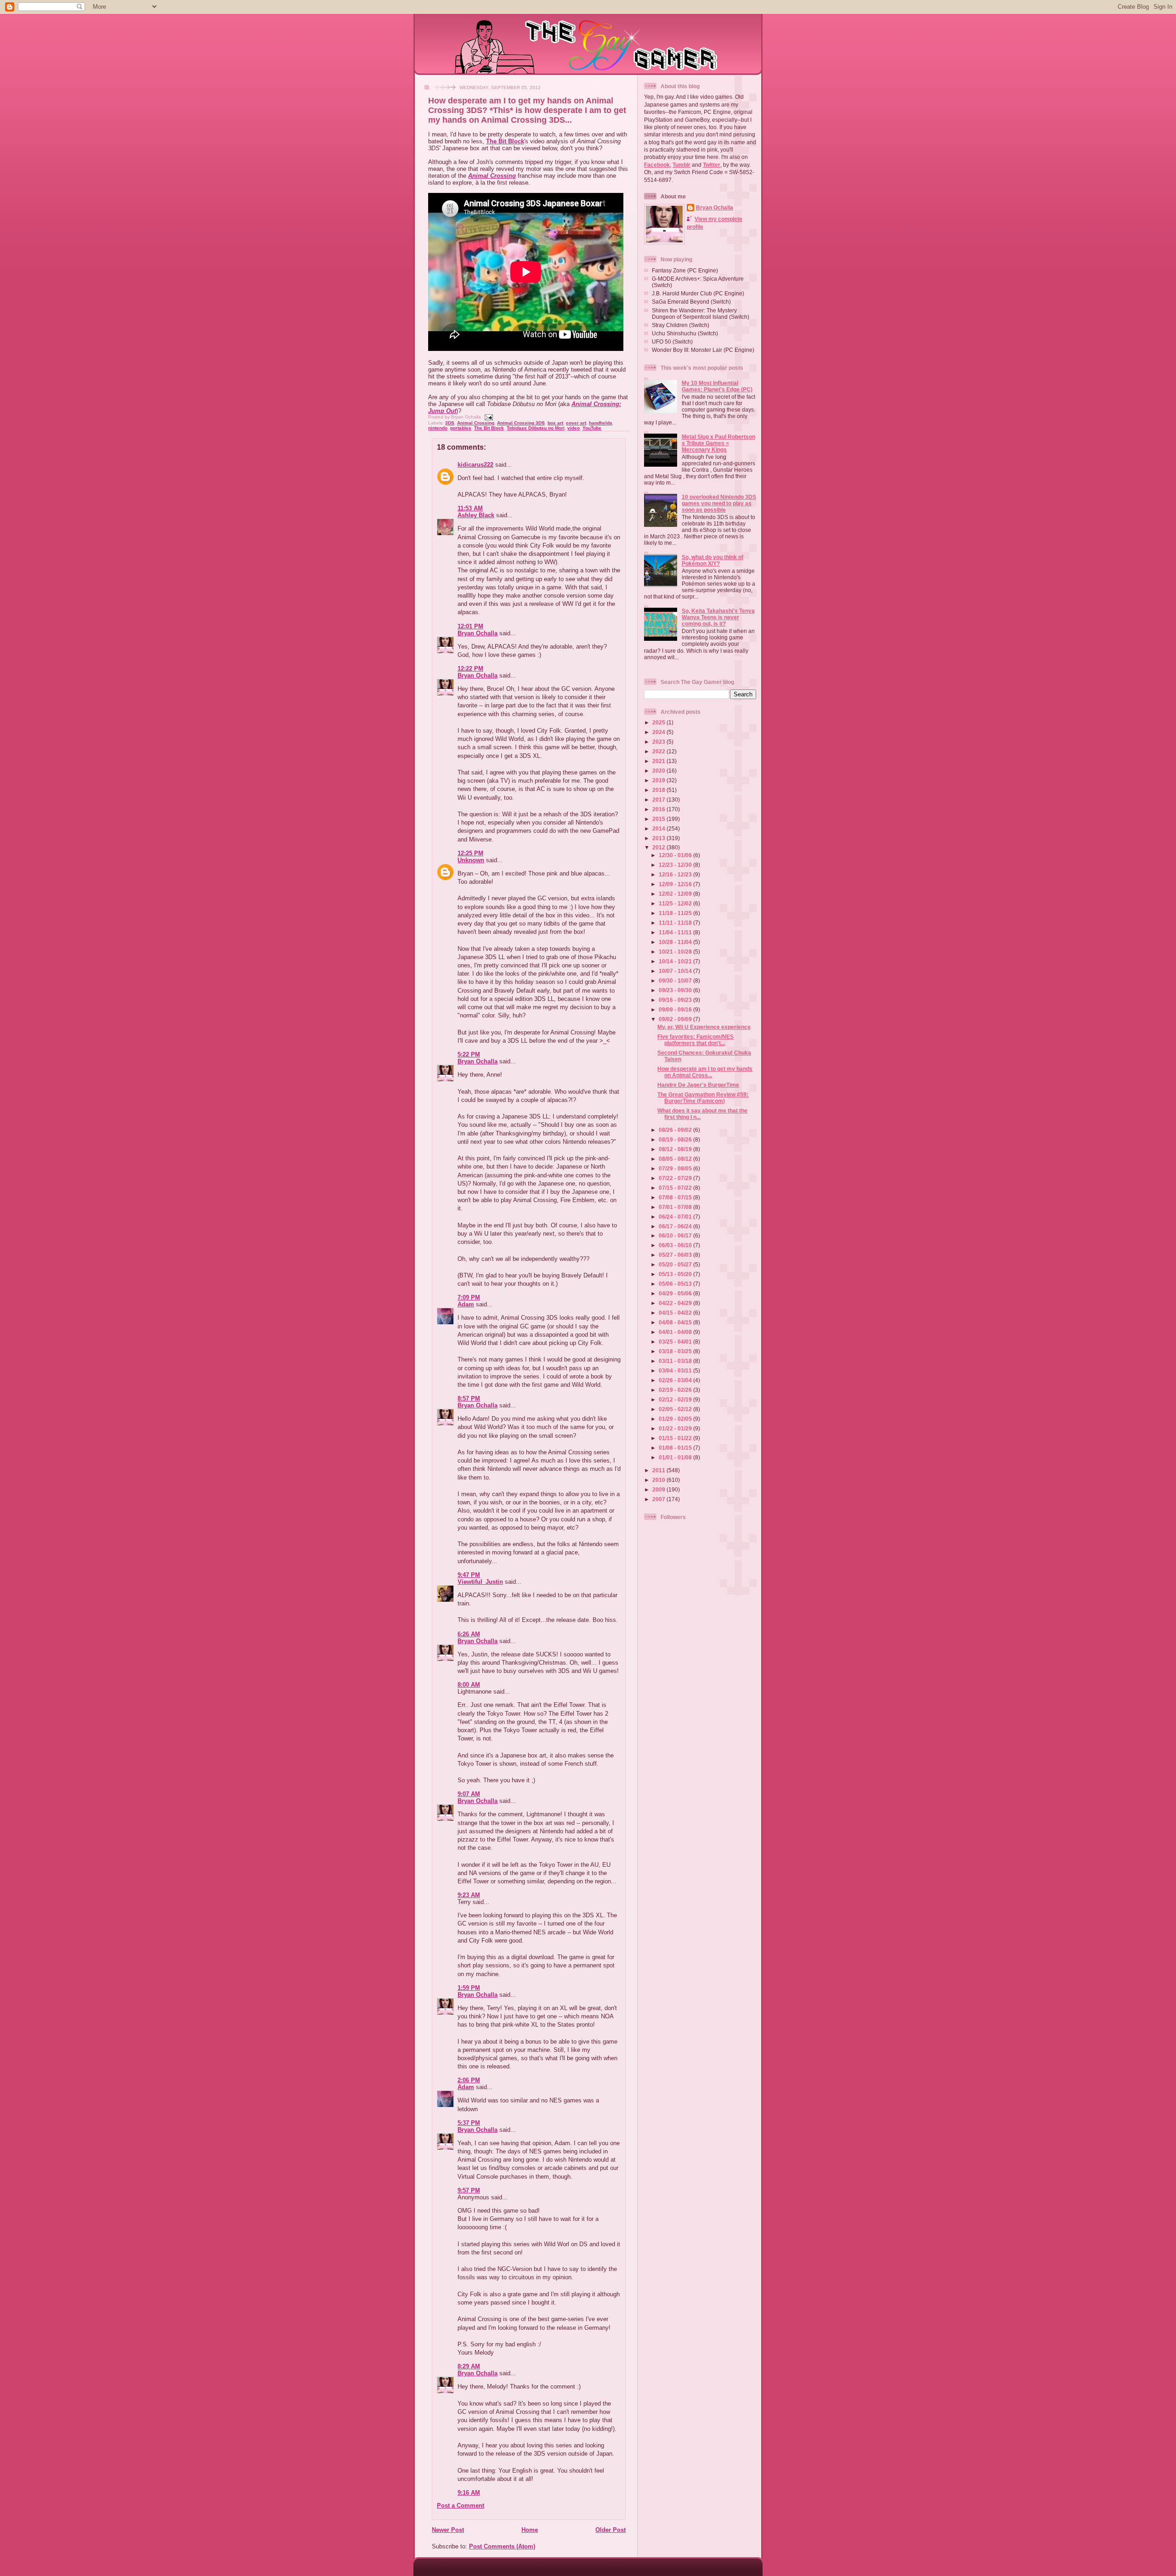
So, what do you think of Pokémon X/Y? (712, 560)
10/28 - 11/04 (676, 942)
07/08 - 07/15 (676, 1197)
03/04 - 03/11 (676, 1370)
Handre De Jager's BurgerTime (698, 1085)
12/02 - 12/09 (676, 894)
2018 (659, 790)
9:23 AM (469, 1895)
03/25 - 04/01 (676, 1342)
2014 (659, 828)
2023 (659, 742)
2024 (659, 732)
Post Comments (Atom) (502, 2546)
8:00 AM (469, 1685)
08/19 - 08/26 (676, 1139)
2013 (659, 838)
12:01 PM (470, 626)
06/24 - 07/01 (676, 1217)
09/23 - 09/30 (676, 990)
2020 (659, 771)
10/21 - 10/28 (676, 952)
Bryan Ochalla (478, 633)
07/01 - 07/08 (676, 1207)
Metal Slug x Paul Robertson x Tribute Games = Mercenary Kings (718, 443)
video (574, 428)
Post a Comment (461, 2505)
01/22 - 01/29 (676, 1428)
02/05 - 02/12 (676, 1409)
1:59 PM (469, 1988)
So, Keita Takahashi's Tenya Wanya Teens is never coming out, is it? (718, 617)
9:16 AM (469, 2493)
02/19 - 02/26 (676, 1390)
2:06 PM (469, 2080)
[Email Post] (488, 417)
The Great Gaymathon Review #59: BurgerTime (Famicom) (703, 1098)
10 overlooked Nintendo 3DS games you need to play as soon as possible (719, 503)
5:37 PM (469, 2123)
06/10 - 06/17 (676, 1235)
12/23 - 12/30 (676, 865)
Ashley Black (476, 515)
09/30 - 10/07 (676, 980)
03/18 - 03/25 (676, 1351)
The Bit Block (505, 141)
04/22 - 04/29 (676, 1303)
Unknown (471, 860)
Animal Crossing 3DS (521, 423)
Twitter (712, 165)
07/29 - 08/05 (676, 1168)
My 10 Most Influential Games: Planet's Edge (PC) (717, 386)
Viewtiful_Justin (480, 1582)
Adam (466, 1304)
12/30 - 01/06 (676, 855)
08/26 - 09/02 (676, 1130)
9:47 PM (469, 1575)
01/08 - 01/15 (676, 1448)
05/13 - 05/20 (676, 1274)
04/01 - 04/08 (676, 1332)
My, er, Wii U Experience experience (704, 1027)
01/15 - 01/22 (676, 1438)
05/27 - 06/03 (676, 1255)
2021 (659, 761)
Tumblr (681, 165)
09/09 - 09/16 (676, 1009)
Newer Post (448, 2530)
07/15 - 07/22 (676, 1188)
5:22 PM (469, 1054)
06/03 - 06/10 (676, 1245)
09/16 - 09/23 (676, 1000)
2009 (659, 1489)
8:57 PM (469, 1398)
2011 (659, 1470)
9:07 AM (469, 1794)
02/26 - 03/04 (676, 1380)
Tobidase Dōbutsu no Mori (536, 428)
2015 (659, 819)
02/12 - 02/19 (676, 1399)
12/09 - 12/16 (676, 884)
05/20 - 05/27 (676, 1264)
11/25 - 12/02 (676, 903)
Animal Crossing (492, 176)
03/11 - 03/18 (676, 1361)
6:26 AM (469, 1634)
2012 (659, 847)
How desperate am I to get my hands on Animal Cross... (705, 1072)
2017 (659, 799)
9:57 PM (469, 2190)
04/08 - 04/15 (676, 1322)
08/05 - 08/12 (676, 1159)
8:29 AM (469, 2366)
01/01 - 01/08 (676, 1457)
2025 (659, 722)
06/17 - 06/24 (676, 1226)
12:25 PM (470, 853)
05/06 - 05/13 (676, 1284)
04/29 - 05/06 (676, 1293)
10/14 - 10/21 (676, 961)
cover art (576, 423)
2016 (659, 809)
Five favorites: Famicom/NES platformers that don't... (695, 1040)
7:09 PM (469, 1297)
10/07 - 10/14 (676, 971)
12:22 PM (470, 669)
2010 (659, 1480)
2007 (659, 1499)
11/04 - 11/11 (676, 932)
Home (530, 2530)
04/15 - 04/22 (676, 1313)
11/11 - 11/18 (676, 923)
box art (555, 423)
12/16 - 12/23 (676, 874)
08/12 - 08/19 (676, 1149)
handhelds (601, 423)
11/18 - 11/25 (676, 913)
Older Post (611, 2530)
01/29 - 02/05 (676, 1419)
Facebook (657, 165)
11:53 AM (470, 508)
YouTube (592, 428)
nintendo (438, 428)
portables (461, 428)
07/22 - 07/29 (676, 1178)
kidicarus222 (475, 465)
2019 (659, 780)
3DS (450, 423)
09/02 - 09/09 (676, 1019)
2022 (659, 751)
